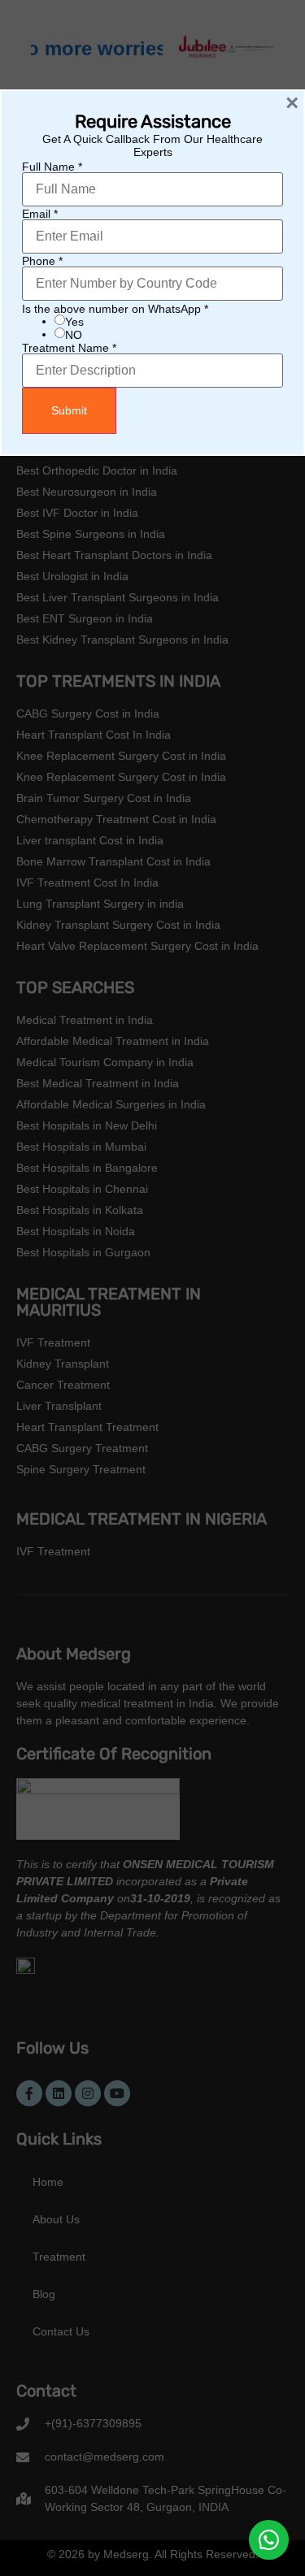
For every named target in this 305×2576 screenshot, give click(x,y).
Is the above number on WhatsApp (115, 309)
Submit (69, 410)
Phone (42, 261)
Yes (74, 322)
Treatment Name (69, 348)
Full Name (52, 167)
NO (74, 335)
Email (40, 214)
